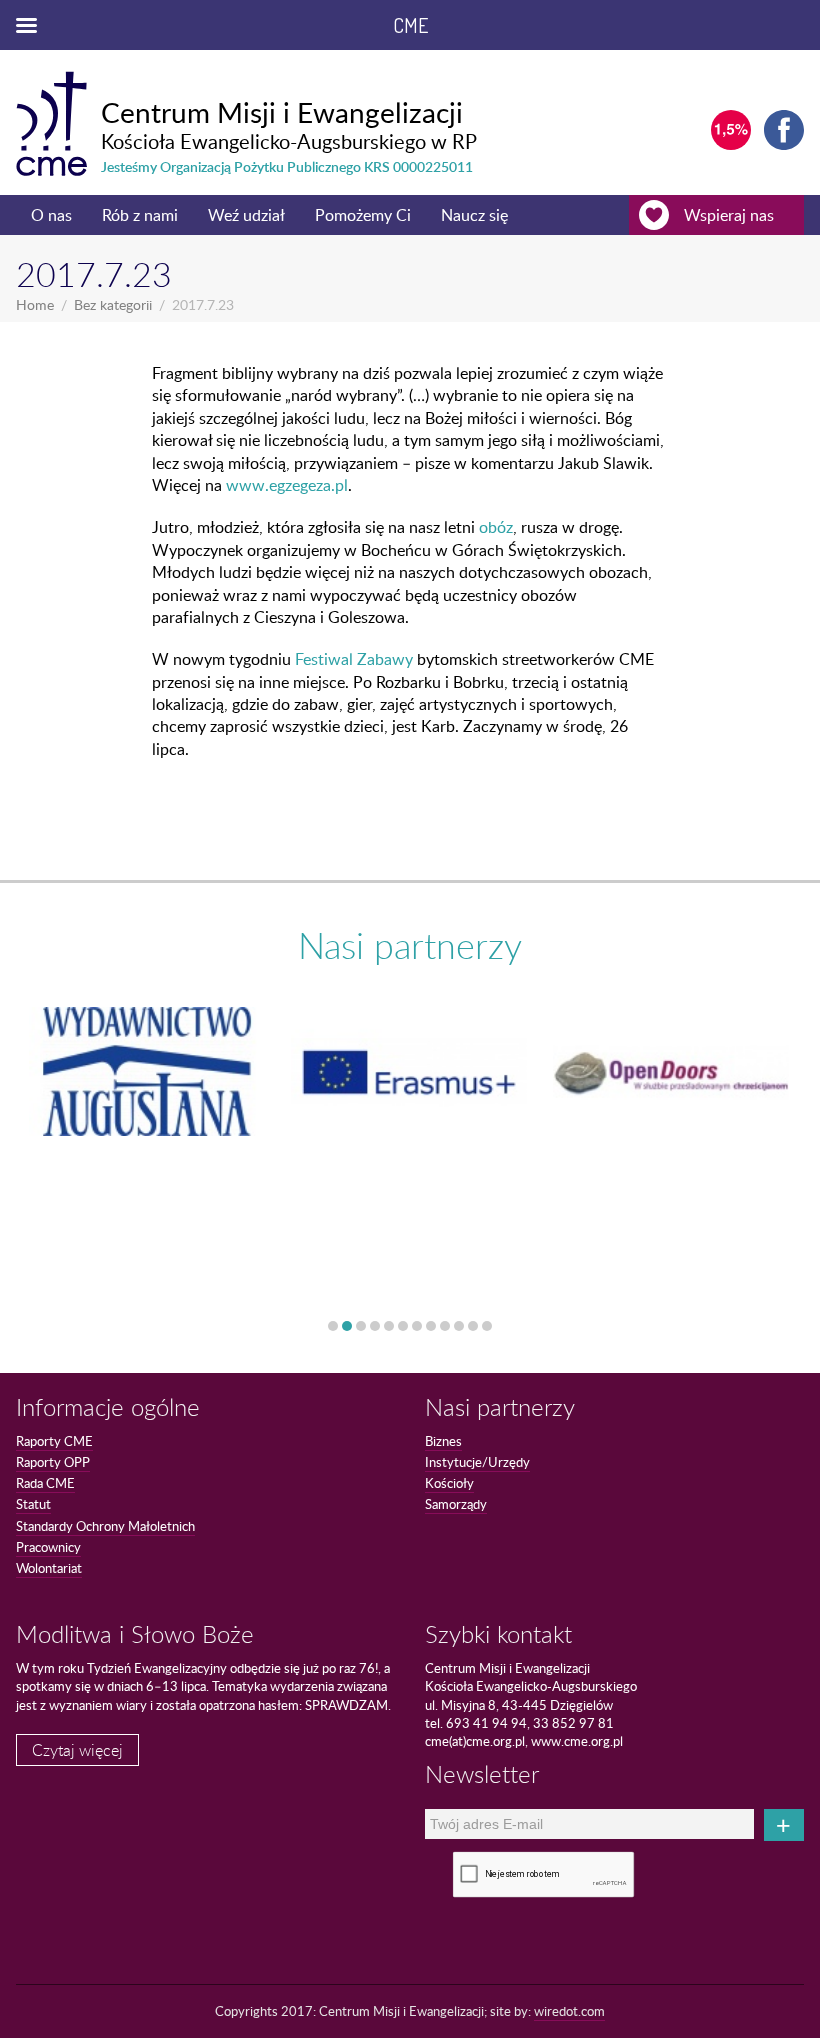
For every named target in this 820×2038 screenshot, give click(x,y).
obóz (496, 527)
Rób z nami (140, 215)
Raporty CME (54, 1441)
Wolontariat (49, 1568)
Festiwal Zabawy (354, 659)
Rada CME (45, 1483)
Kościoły (449, 1483)
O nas (51, 215)
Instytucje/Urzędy (477, 1462)
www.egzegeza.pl (287, 485)
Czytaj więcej (77, 1750)
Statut (33, 1504)
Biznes (443, 1441)
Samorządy (456, 1504)
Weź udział (246, 215)
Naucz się (474, 215)
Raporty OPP (53, 1462)
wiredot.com (569, 2011)
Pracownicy (48, 1547)
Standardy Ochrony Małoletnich (105, 1526)
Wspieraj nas (729, 215)
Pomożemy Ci (363, 215)
